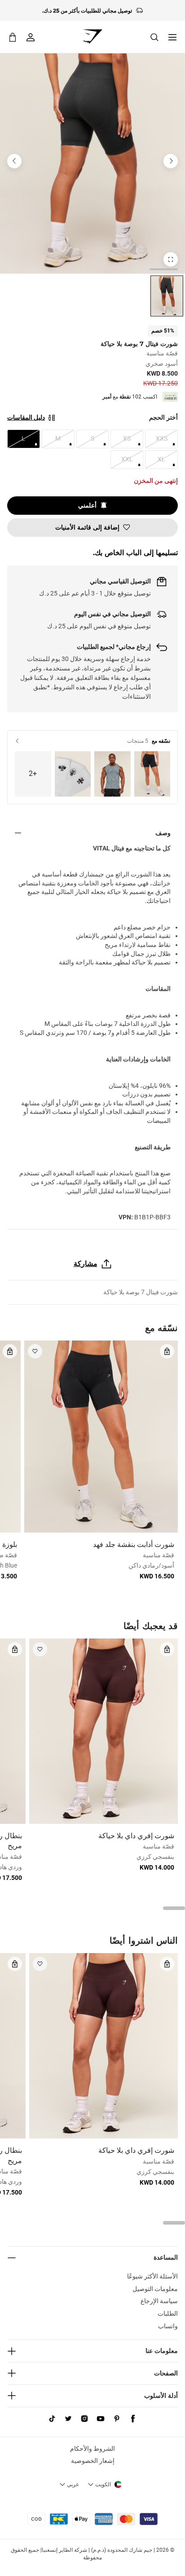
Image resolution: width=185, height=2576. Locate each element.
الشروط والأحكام (92, 2449)
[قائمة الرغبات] (35, 1351)
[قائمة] (172, 37)
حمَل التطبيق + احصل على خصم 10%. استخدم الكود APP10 (87, 12)
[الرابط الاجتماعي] (133, 2419)
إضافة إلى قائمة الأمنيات (87, 527)
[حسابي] (31, 37)
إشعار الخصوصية (93, 2461)
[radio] (167, 296)
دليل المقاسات (26, 417)
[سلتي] (13, 37)
